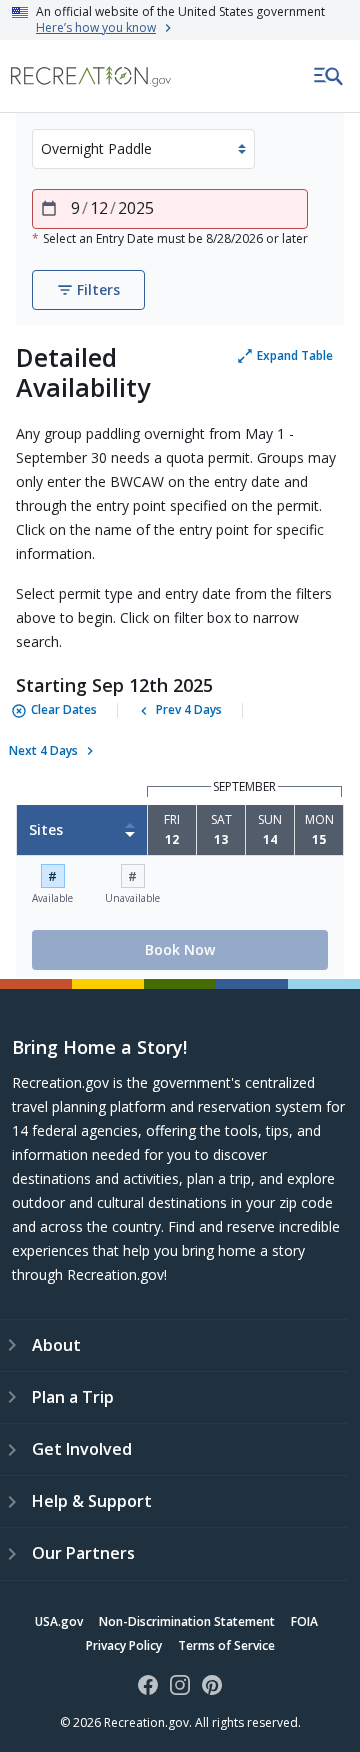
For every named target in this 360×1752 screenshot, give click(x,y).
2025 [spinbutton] (136, 208)
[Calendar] (49, 209)
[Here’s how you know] (180, 20)
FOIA (304, 1621)
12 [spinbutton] (99, 208)
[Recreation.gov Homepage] (91, 76)
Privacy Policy (124, 1645)
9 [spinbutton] (75, 208)
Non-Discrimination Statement (187, 1621)
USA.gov (59, 1621)
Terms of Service (226, 1645)
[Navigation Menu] (329, 76)
